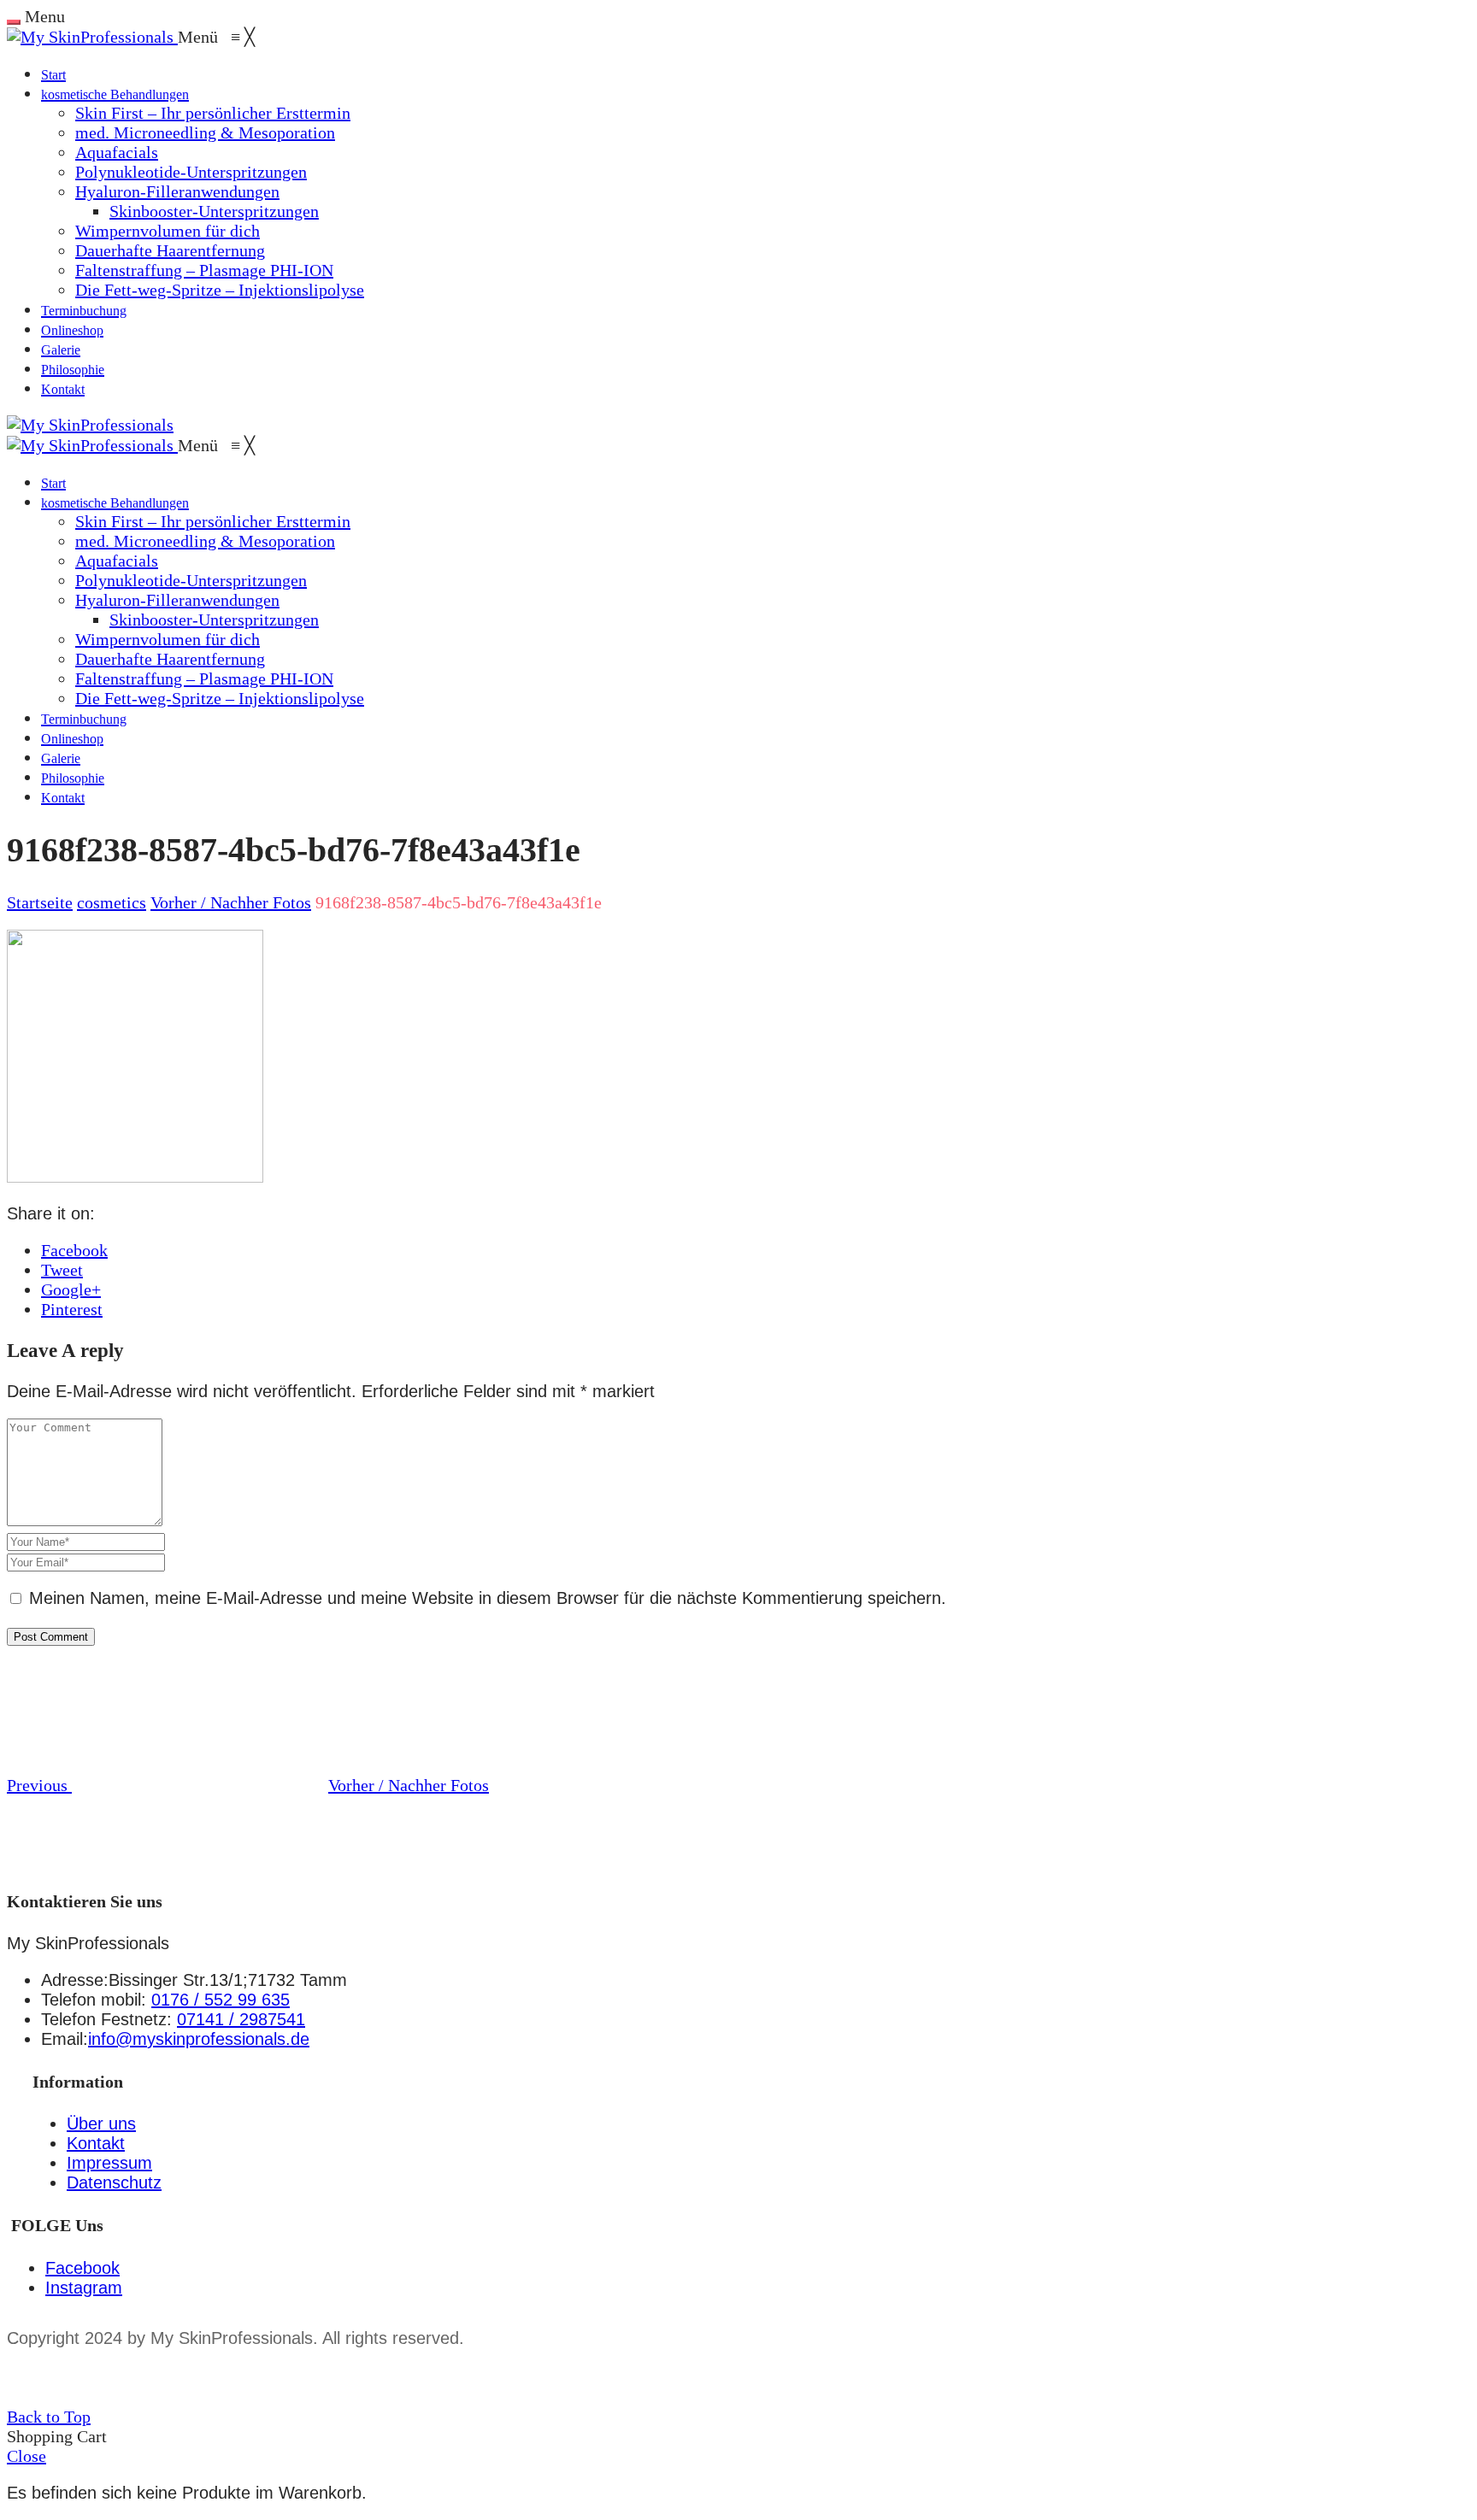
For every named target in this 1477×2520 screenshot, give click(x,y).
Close (26, 2456)
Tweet (62, 1270)
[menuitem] (53, 73)
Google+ (71, 1289)
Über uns (101, 2123)
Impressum (109, 2163)
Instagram (84, 2288)
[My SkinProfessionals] (92, 37)
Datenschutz (114, 2182)
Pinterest (72, 1309)
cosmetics (112, 902)
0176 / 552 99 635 (221, 2000)
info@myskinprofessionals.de (199, 2039)
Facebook (74, 1250)
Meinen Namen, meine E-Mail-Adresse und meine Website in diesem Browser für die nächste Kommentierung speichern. (488, 1598)
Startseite (40, 902)
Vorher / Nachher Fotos (231, 902)
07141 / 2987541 (241, 2019)
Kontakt (96, 2143)
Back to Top (49, 2417)
